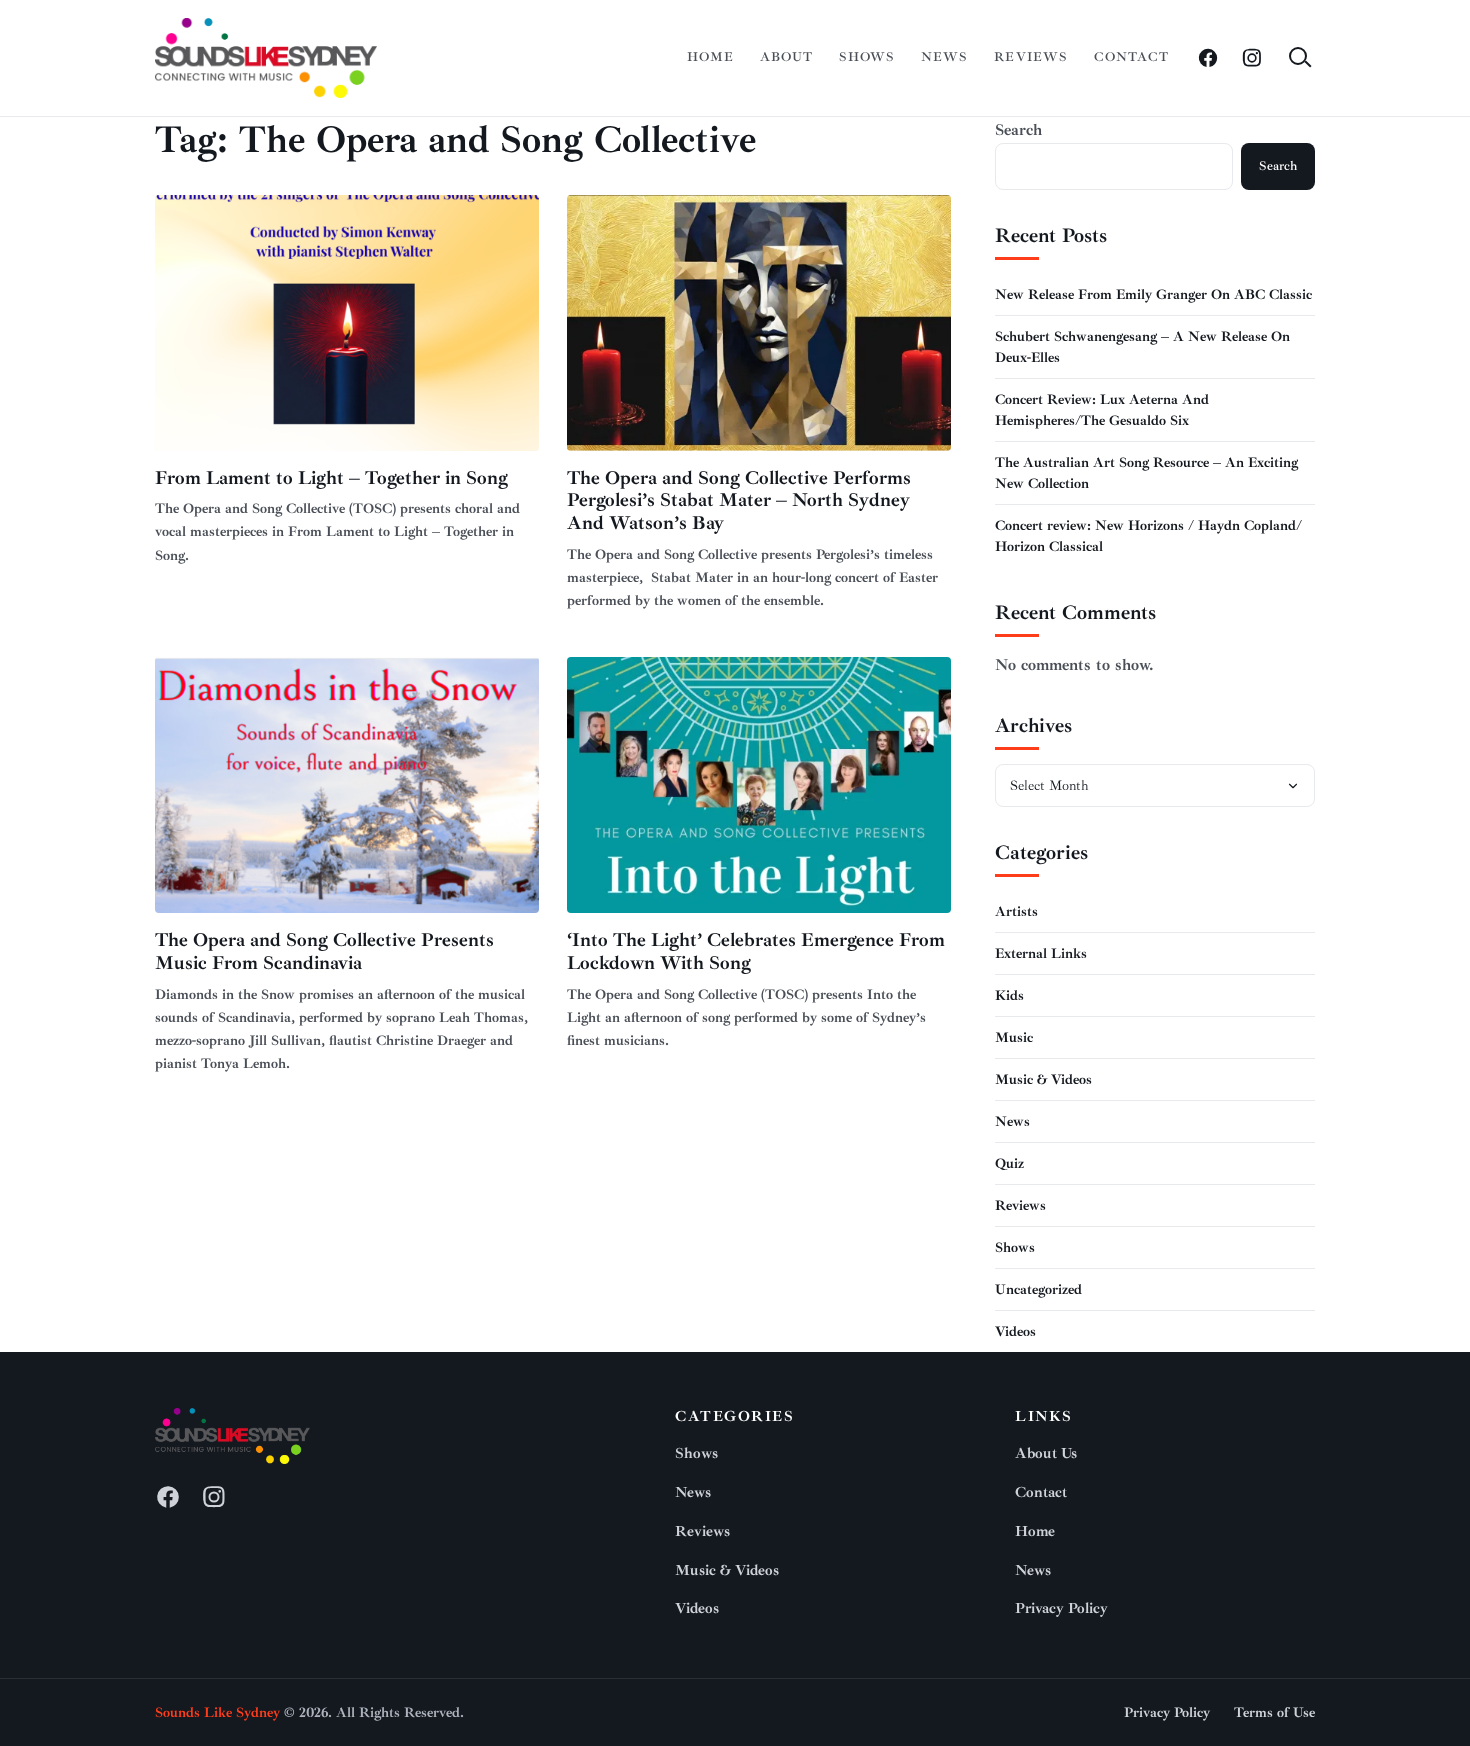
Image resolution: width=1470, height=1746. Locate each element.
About (786, 57)
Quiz (1009, 1163)
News (944, 57)
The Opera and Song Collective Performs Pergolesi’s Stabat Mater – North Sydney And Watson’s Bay (739, 501)
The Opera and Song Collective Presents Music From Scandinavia (324, 951)
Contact (1131, 57)
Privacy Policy (1061, 1608)
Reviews (1030, 57)
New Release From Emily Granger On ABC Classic (1153, 294)
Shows (867, 57)
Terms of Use (1274, 1712)
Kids (1009, 995)
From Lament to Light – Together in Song (331, 478)
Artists (1016, 911)
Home (710, 57)
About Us (1046, 1453)
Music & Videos (1043, 1079)
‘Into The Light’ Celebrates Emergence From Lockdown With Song (756, 951)
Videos (1015, 1331)
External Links (1041, 953)
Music (1014, 1037)
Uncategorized (1038, 1289)
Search (1018, 130)
